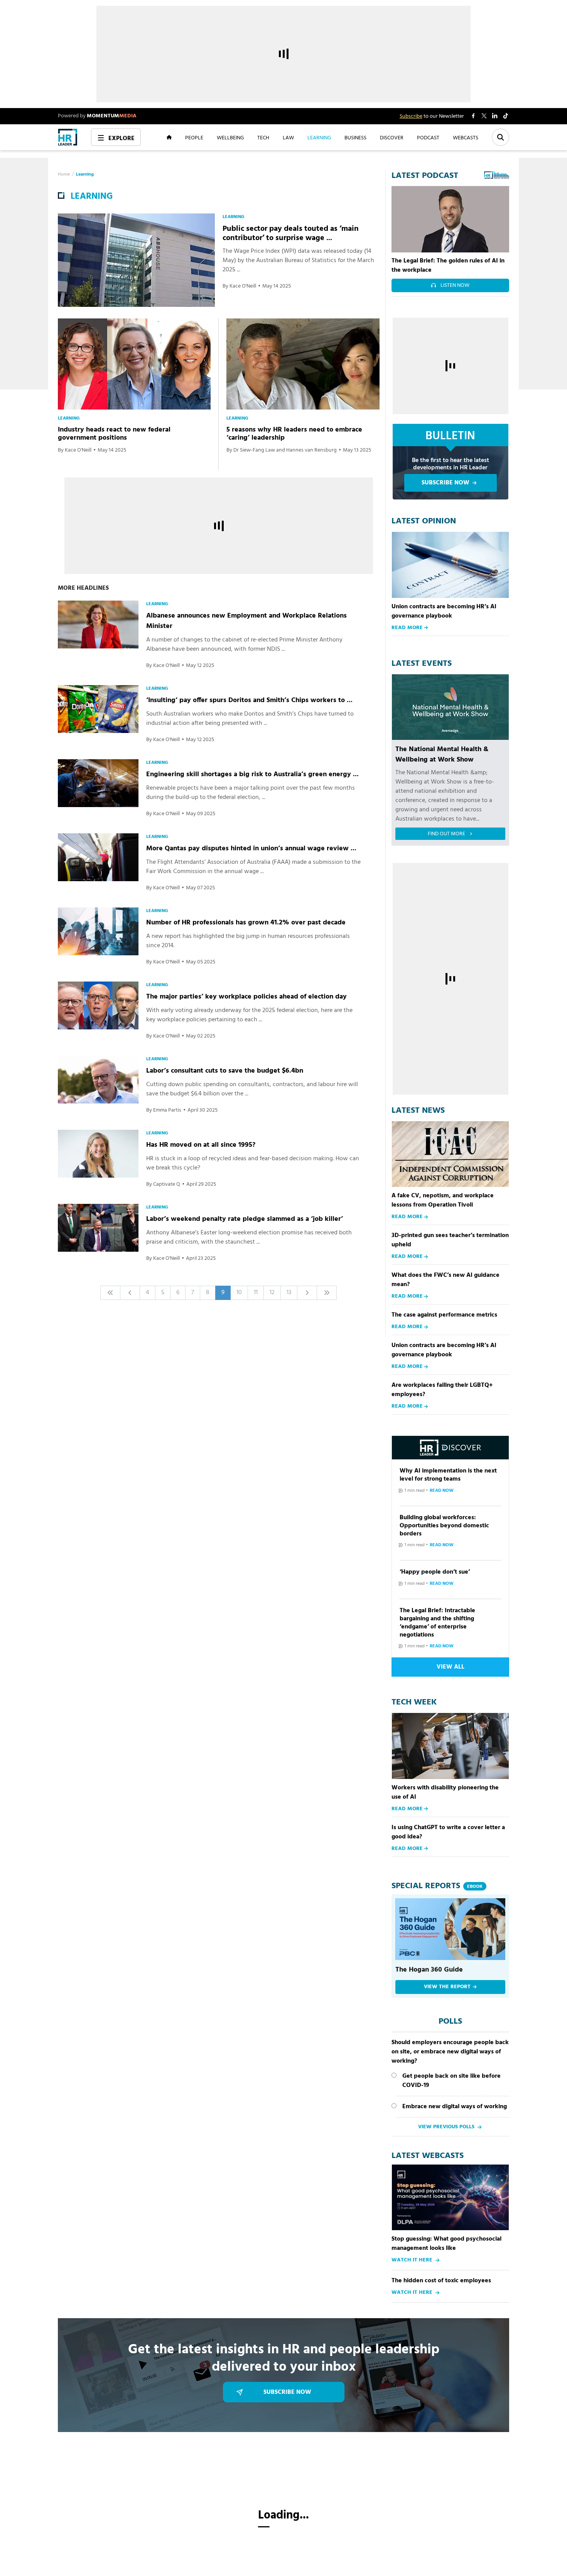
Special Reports (437, 1886)
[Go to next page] (307, 1293)
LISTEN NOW (455, 285)
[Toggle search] (500, 137)
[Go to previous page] (130, 1293)
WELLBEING (230, 137)
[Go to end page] (327, 1293)
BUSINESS (355, 137)
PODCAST (428, 137)
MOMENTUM (112, 116)
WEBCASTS (466, 137)
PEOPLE (194, 137)
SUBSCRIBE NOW (445, 483)
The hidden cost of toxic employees (441, 2281)
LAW (288, 137)
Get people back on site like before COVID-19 (451, 2081)
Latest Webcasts (428, 2156)
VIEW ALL (451, 1667)
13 (289, 1293)
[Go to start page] (110, 1293)
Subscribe (411, 116)
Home (64, 174)
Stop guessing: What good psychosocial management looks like (446, 2244)
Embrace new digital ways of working (455, 2107)
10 (239, 1293)
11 (256, 1293)
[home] (68, 137)
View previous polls (446, 2127)
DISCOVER (392, 137)
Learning (85, 174)
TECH (263, 137)
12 (272, 1293)
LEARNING (319, 137)
